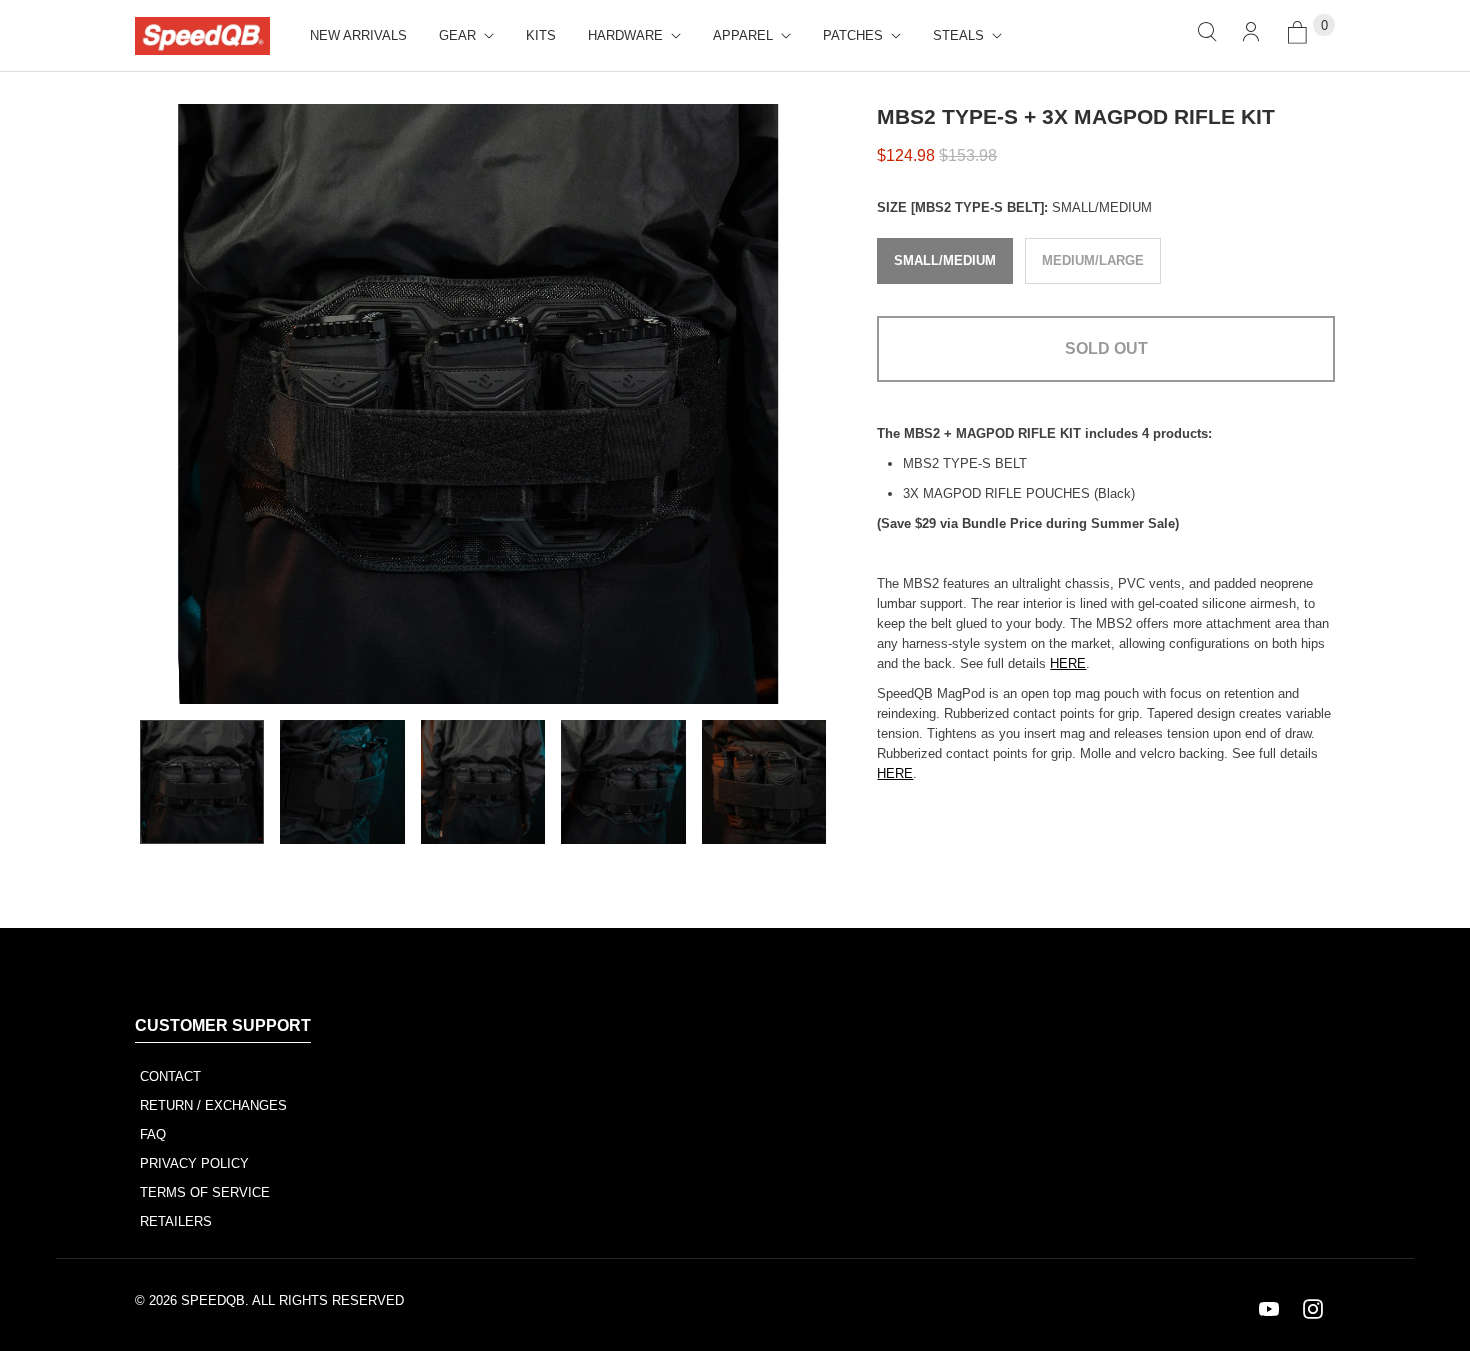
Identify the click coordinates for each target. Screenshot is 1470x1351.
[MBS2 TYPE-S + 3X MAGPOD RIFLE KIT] (478, 404)
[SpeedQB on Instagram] (1313, 1309)
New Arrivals (358, 35)
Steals (958, 35)
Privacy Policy (194, 1163)
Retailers (176, 1221)
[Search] (1207, 35)
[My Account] (1251, 35)
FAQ (153, 1134)
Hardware (625, 35)
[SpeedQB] (202, 36)
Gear (457, 35)
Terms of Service (205, 1192)
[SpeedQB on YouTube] (1269, 1309)
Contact (170, 1076)
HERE (1068, 663)
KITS (541, 35)
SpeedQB (213, 1300)
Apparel (743, 35)
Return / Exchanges (213, 1105)
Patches (853, 35)
